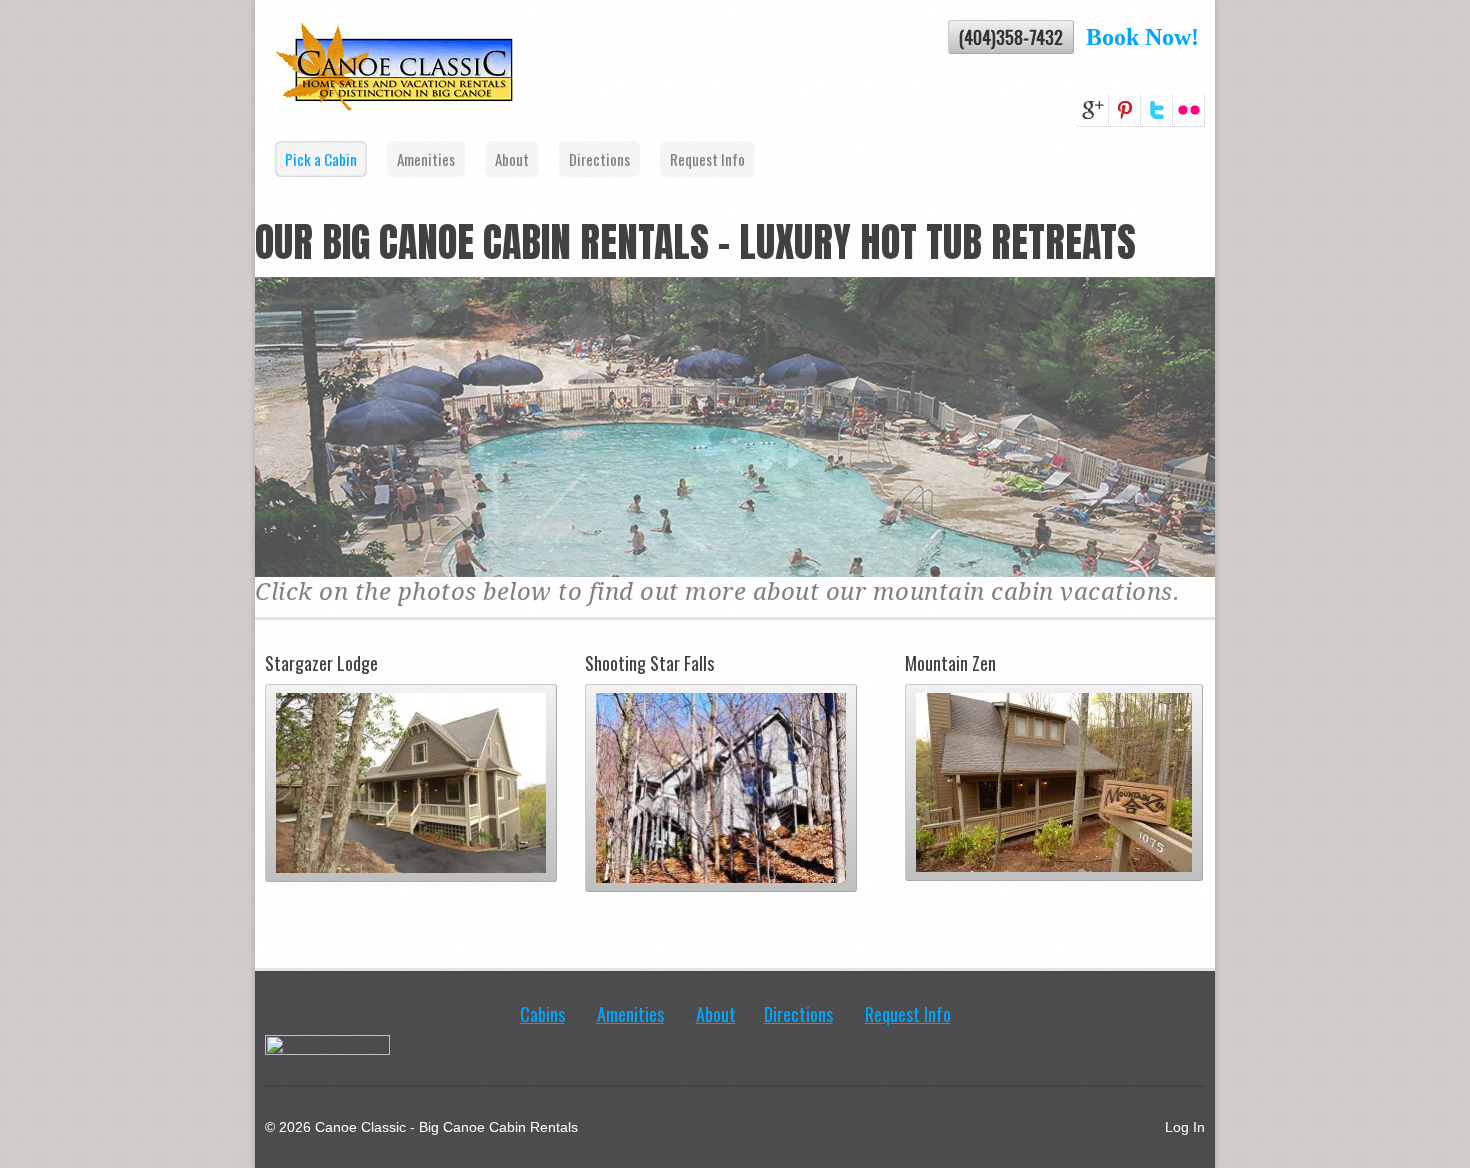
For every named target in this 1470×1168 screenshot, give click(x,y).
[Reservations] (1080, 37)
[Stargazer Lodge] (411, 897)
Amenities (426, 159)
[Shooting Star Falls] (721, 907)
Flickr (1189, 110)
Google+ (1093, 110)
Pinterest (1125, 110)
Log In (1185, 1127)
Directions (599, 159)
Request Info (707, 159)
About (512, 159)
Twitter (1157, 110)
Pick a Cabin (321, 159)
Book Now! (1145, 37)
